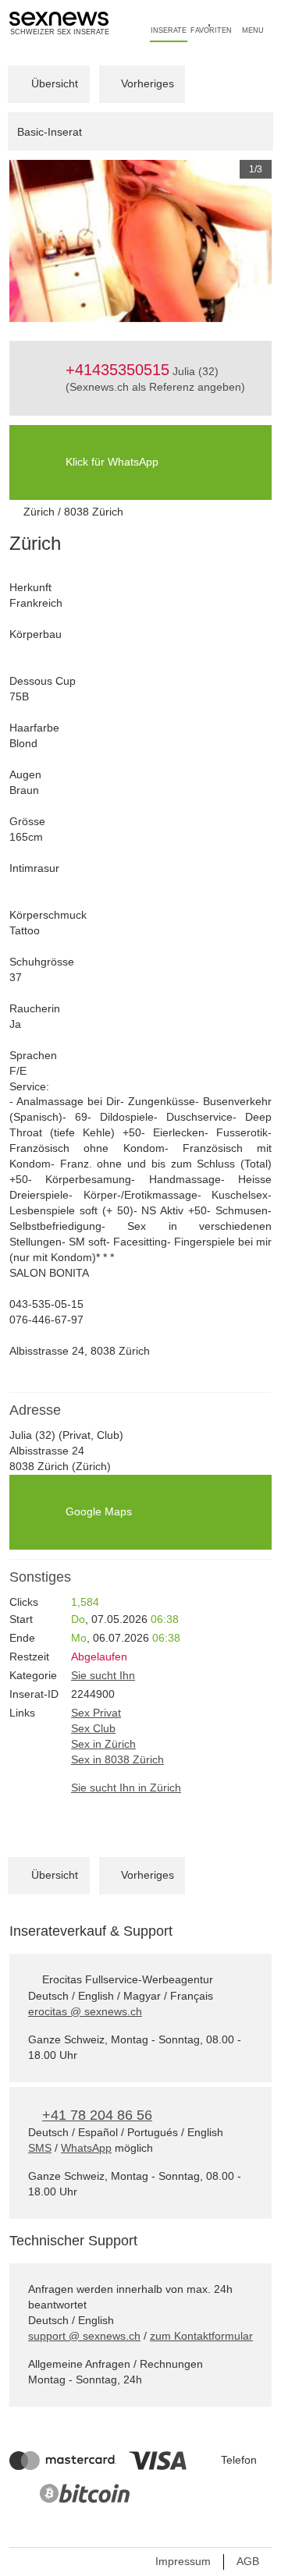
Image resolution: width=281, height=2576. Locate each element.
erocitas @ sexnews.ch (85, 2011)
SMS (40, 2148)
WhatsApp (86, 2148)
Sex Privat (96, 1713)
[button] (29, 241)
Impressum (183, 2561)
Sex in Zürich (103, 1744)
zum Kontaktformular (201, 2336)
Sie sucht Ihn (103, 1675)
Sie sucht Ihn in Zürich (126, 1788)
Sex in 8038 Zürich (117, 1759)
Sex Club (93, 1728)
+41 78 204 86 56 (97, 2115)
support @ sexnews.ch (84, 2336)
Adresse (35, 1410)
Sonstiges (40, 1577)
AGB (248, 2561)
